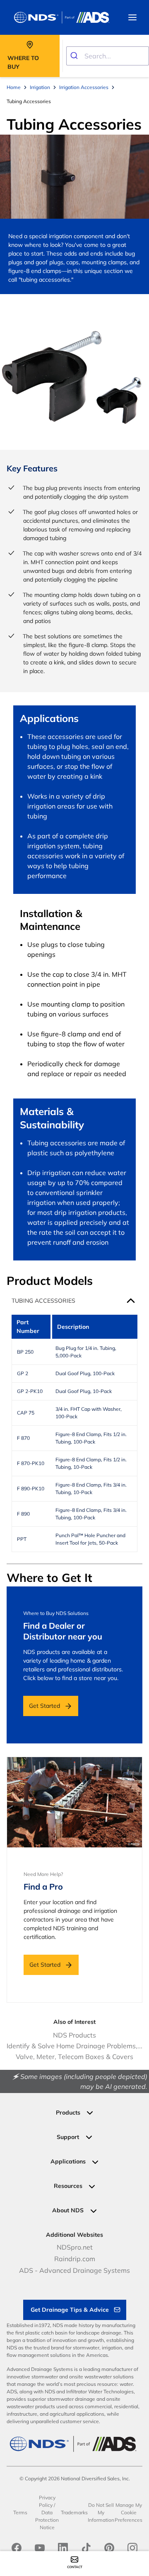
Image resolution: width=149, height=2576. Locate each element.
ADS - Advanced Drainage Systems (74, 2270)
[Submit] (76, 56)
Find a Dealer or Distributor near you (63, 1631)
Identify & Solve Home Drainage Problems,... (74, 2046)
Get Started (44, 1706)
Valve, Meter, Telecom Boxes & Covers (74, 2057)
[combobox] (108, 56)
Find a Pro (43, 1887)
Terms (20, 2512)
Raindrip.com (75, 2259)
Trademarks (74, 2512)
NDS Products (74, 2035)
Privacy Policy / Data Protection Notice (47, 2512)
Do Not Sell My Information (101, 2512)
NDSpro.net (75, 2247)
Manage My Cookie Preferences (129, 2512)
